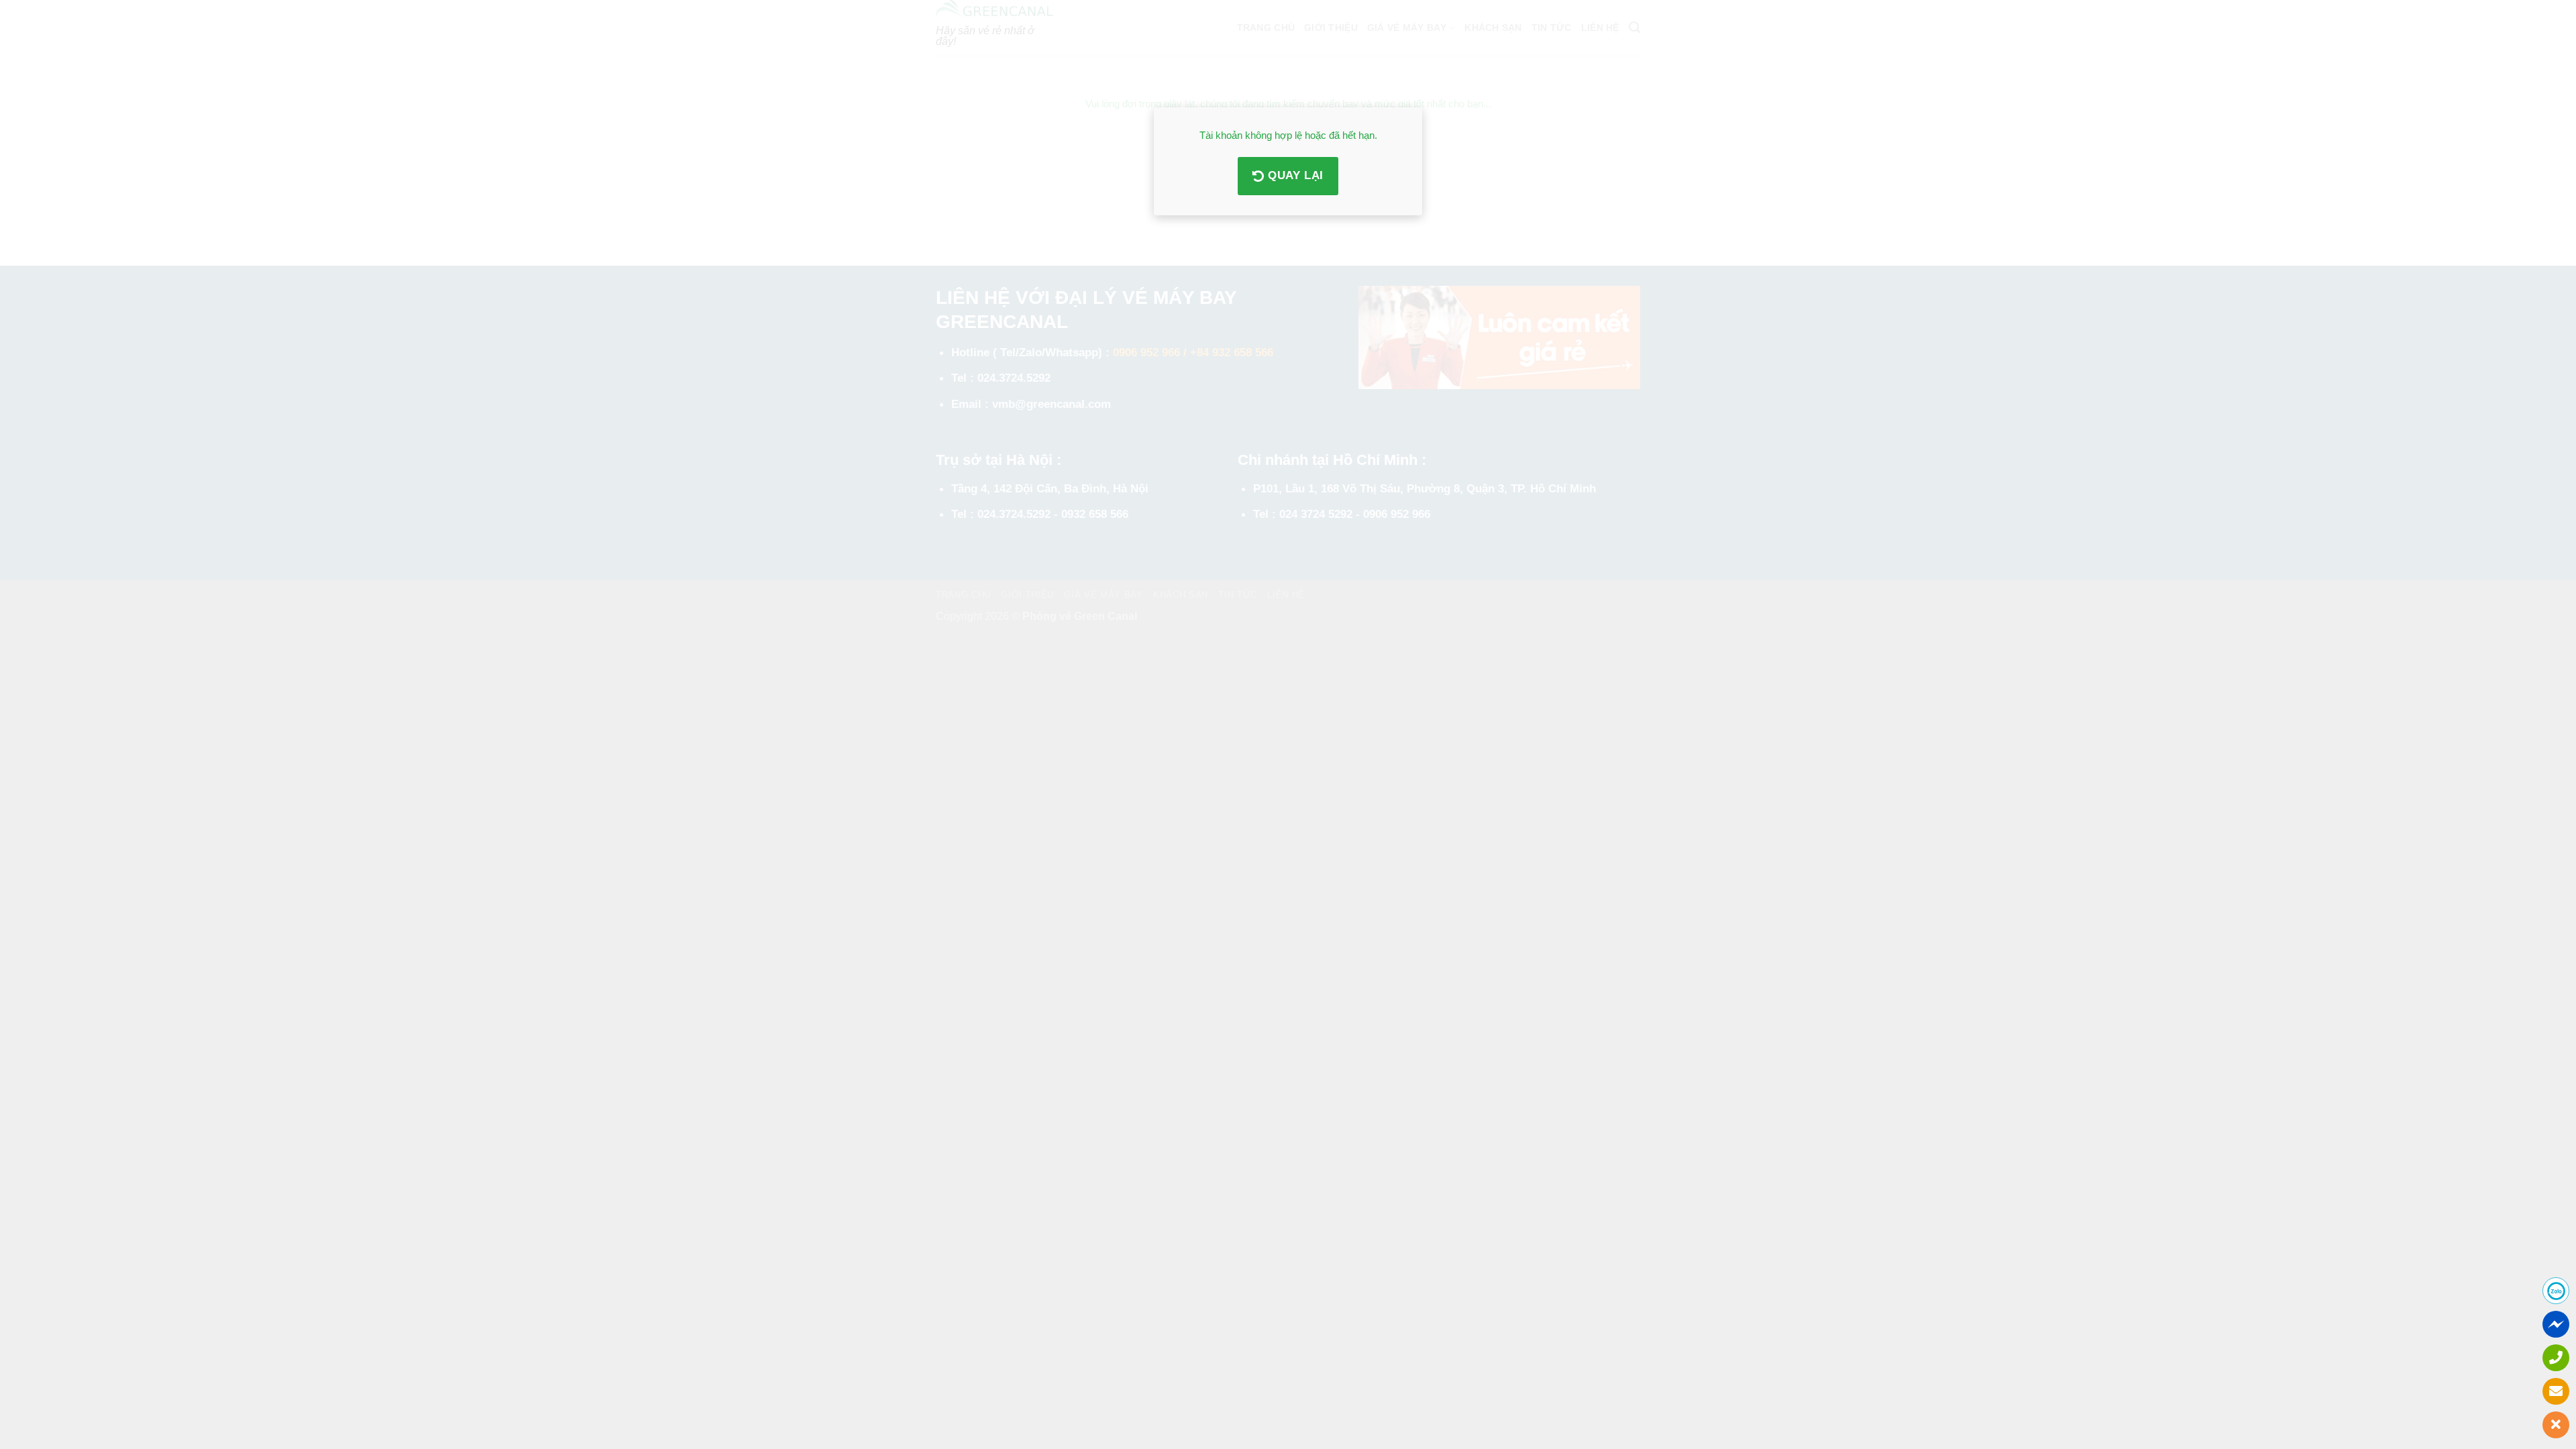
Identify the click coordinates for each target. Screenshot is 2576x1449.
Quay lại (1294, 175)
